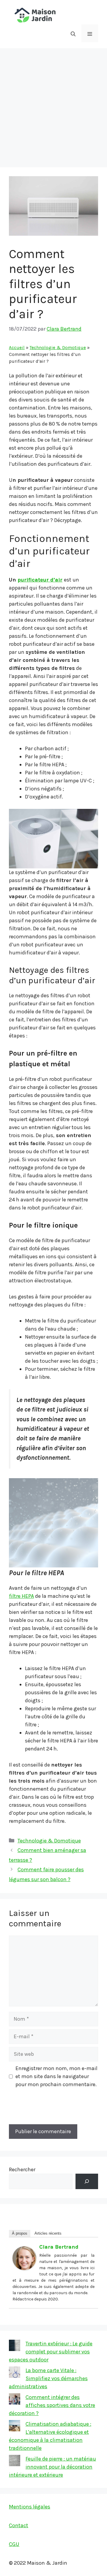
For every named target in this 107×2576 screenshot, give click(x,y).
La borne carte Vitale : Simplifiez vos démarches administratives (48, 2378)
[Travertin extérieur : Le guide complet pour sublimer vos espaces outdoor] (15, 2347)
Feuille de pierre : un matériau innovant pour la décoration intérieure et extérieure (52, 2467)
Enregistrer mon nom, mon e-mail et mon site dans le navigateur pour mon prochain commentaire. (56, 2076)
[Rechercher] (87, 2181)
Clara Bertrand (59, 2247)
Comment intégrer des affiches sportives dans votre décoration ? (52, 2405)
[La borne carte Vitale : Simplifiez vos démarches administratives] (15, 2373)
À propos (20, 2233)
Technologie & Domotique (58, 348)
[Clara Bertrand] (24, 2268)
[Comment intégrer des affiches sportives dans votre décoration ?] (15, 2400)
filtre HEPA (21, 1596)
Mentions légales (30, 2507)
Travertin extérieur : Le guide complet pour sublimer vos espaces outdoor (51, 2352)
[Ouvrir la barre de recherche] (73, 33)
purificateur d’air (40, 580)
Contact (19, 2525)
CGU (14, 2544)
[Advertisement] (53, 105)
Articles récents (48, 2233)
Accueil (17, 348)
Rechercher (22, 2169)
